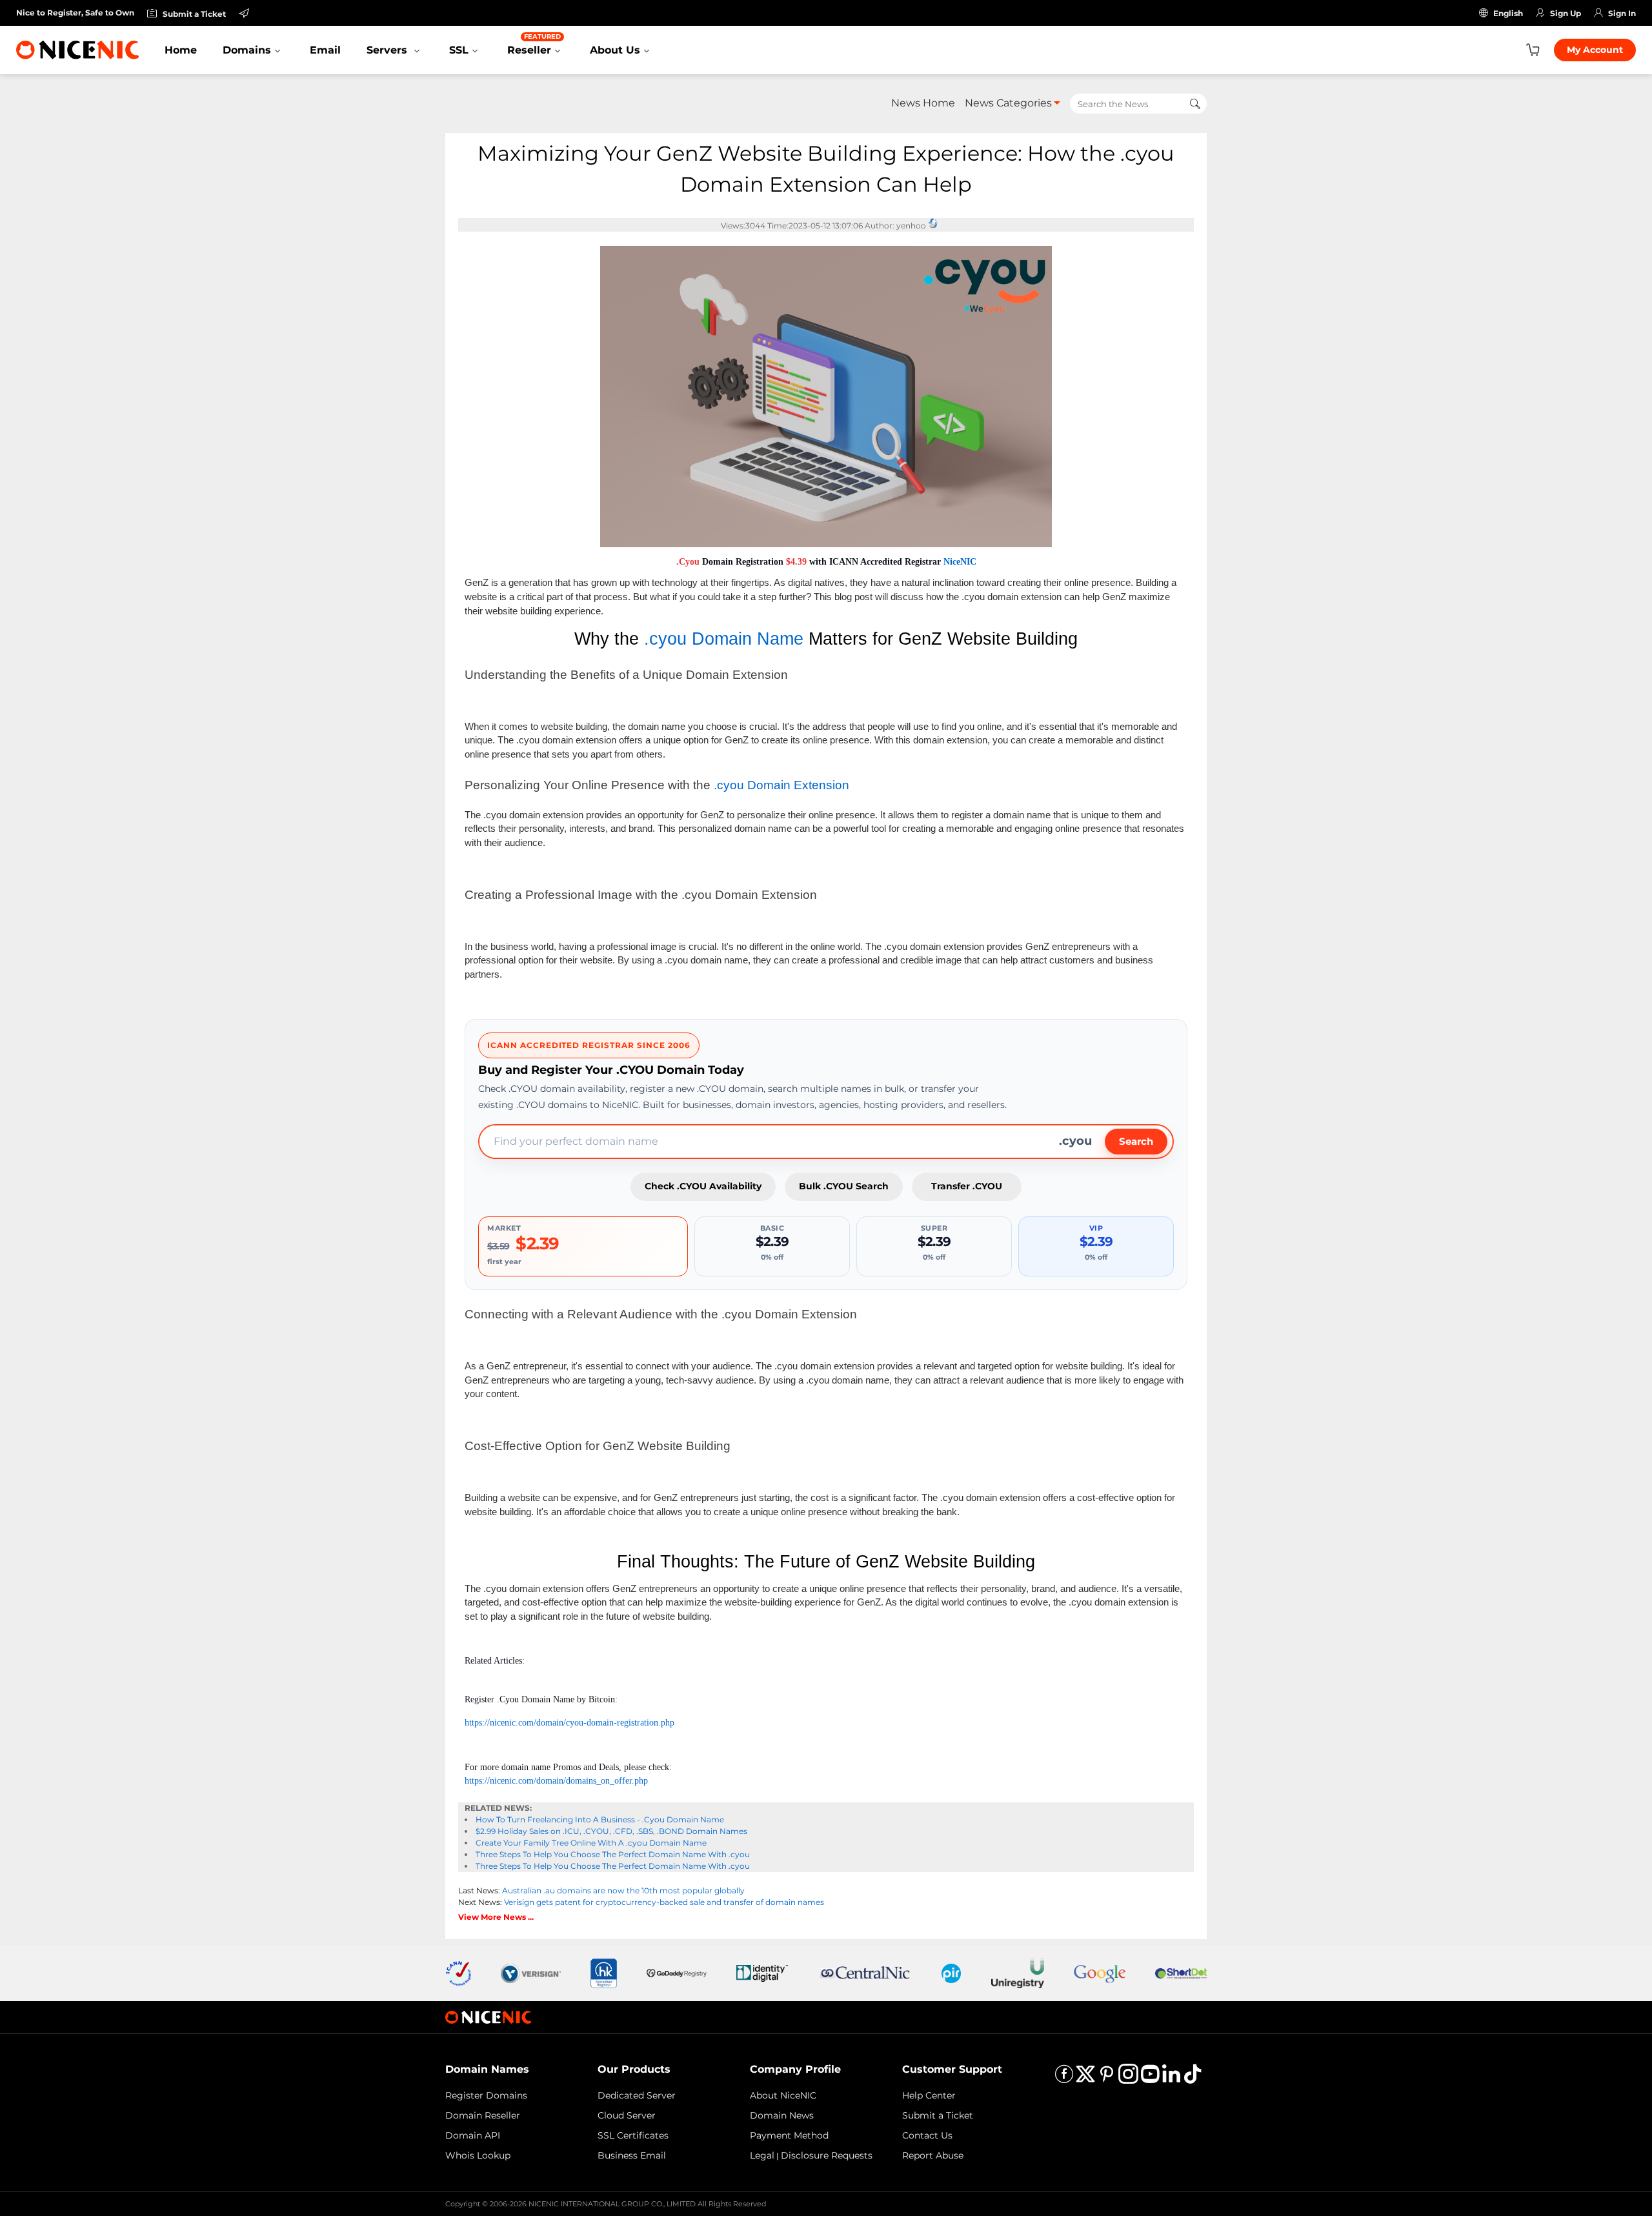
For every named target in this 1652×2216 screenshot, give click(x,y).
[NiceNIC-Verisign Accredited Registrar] (531, 1972)
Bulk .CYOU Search (844, 1186)
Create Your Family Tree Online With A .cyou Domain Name (591, 1843)
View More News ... (496, 1917)
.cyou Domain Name (724, 639)
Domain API (473, 2135)
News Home (923, 103)
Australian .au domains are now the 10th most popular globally (623, 1890)
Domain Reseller (483, 2115)
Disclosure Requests (827, 2155)
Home (181, 50)
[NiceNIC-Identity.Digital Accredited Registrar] (762, 1972)
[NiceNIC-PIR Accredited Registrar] (951, 1972)
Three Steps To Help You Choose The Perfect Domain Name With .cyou (613, 1854)
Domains (247, 50)
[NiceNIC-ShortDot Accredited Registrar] (1181, 1972)
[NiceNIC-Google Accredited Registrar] (1100, 1972)
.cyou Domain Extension (781, 785)
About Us (615, 50)
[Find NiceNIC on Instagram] (1128, 2078)
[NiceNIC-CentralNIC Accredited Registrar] (865, 1972)
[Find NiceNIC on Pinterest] (1107, 2078)
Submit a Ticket (938, 2115)
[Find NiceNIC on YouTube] (1150, 2078)
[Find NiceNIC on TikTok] (1193, 2078)
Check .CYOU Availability (703, 1186)
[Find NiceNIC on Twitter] (1085, 2078)
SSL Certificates (633, 2135)
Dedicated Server (637, 2095)
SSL (459, 50)
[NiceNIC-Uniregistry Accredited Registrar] (1018, 1972)
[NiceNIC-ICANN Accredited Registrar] (458, 1972)
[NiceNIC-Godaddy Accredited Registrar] (677, 1972)
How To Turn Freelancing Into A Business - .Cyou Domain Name (600, 1819)
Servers (388, 50)
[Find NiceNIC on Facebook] (1064, 2078)
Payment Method (789, 2135)
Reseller (534, 44)
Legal (762, 2155)
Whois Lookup (478, 2155)
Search (1136, 1141)
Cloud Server (627, 2115)
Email (325, 50)
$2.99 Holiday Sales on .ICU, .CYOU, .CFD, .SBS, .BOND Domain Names (611, 1831)
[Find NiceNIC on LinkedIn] (1171, 2078)
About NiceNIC (783, 2095)
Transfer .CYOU (967, 1186)
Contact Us (927, 2135)
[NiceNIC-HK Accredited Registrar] (603, 1972)
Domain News (782, 2115)
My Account (1595, 50)
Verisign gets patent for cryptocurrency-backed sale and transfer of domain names (664, 1902)
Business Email (632, 2155)
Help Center (929, 2095)
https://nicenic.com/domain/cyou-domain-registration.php (569, 1723)
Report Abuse (933, 2155)
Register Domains (486, 2095)
